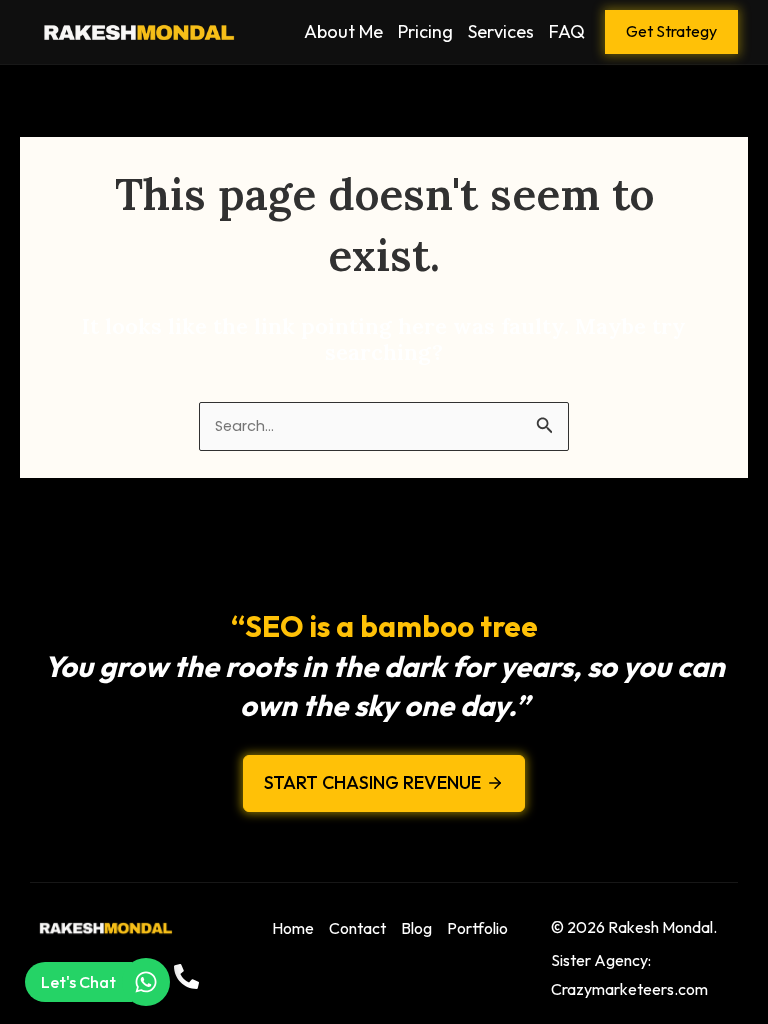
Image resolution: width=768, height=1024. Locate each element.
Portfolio (477, 928)
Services (501, 31)
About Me (343, 31)
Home (293, 928)
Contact (357, 928)
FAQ (567, 31)
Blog (416, 928)
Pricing (425, 31)
